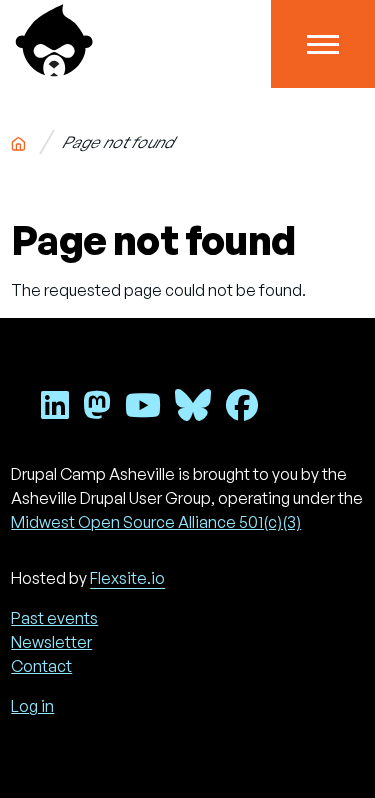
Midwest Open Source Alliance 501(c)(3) (156, 522)
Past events (54, 618)
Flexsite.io (127, 578)
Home (19, 140)
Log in (32, 706)
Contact (41, 666)
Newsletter (51, 642)
